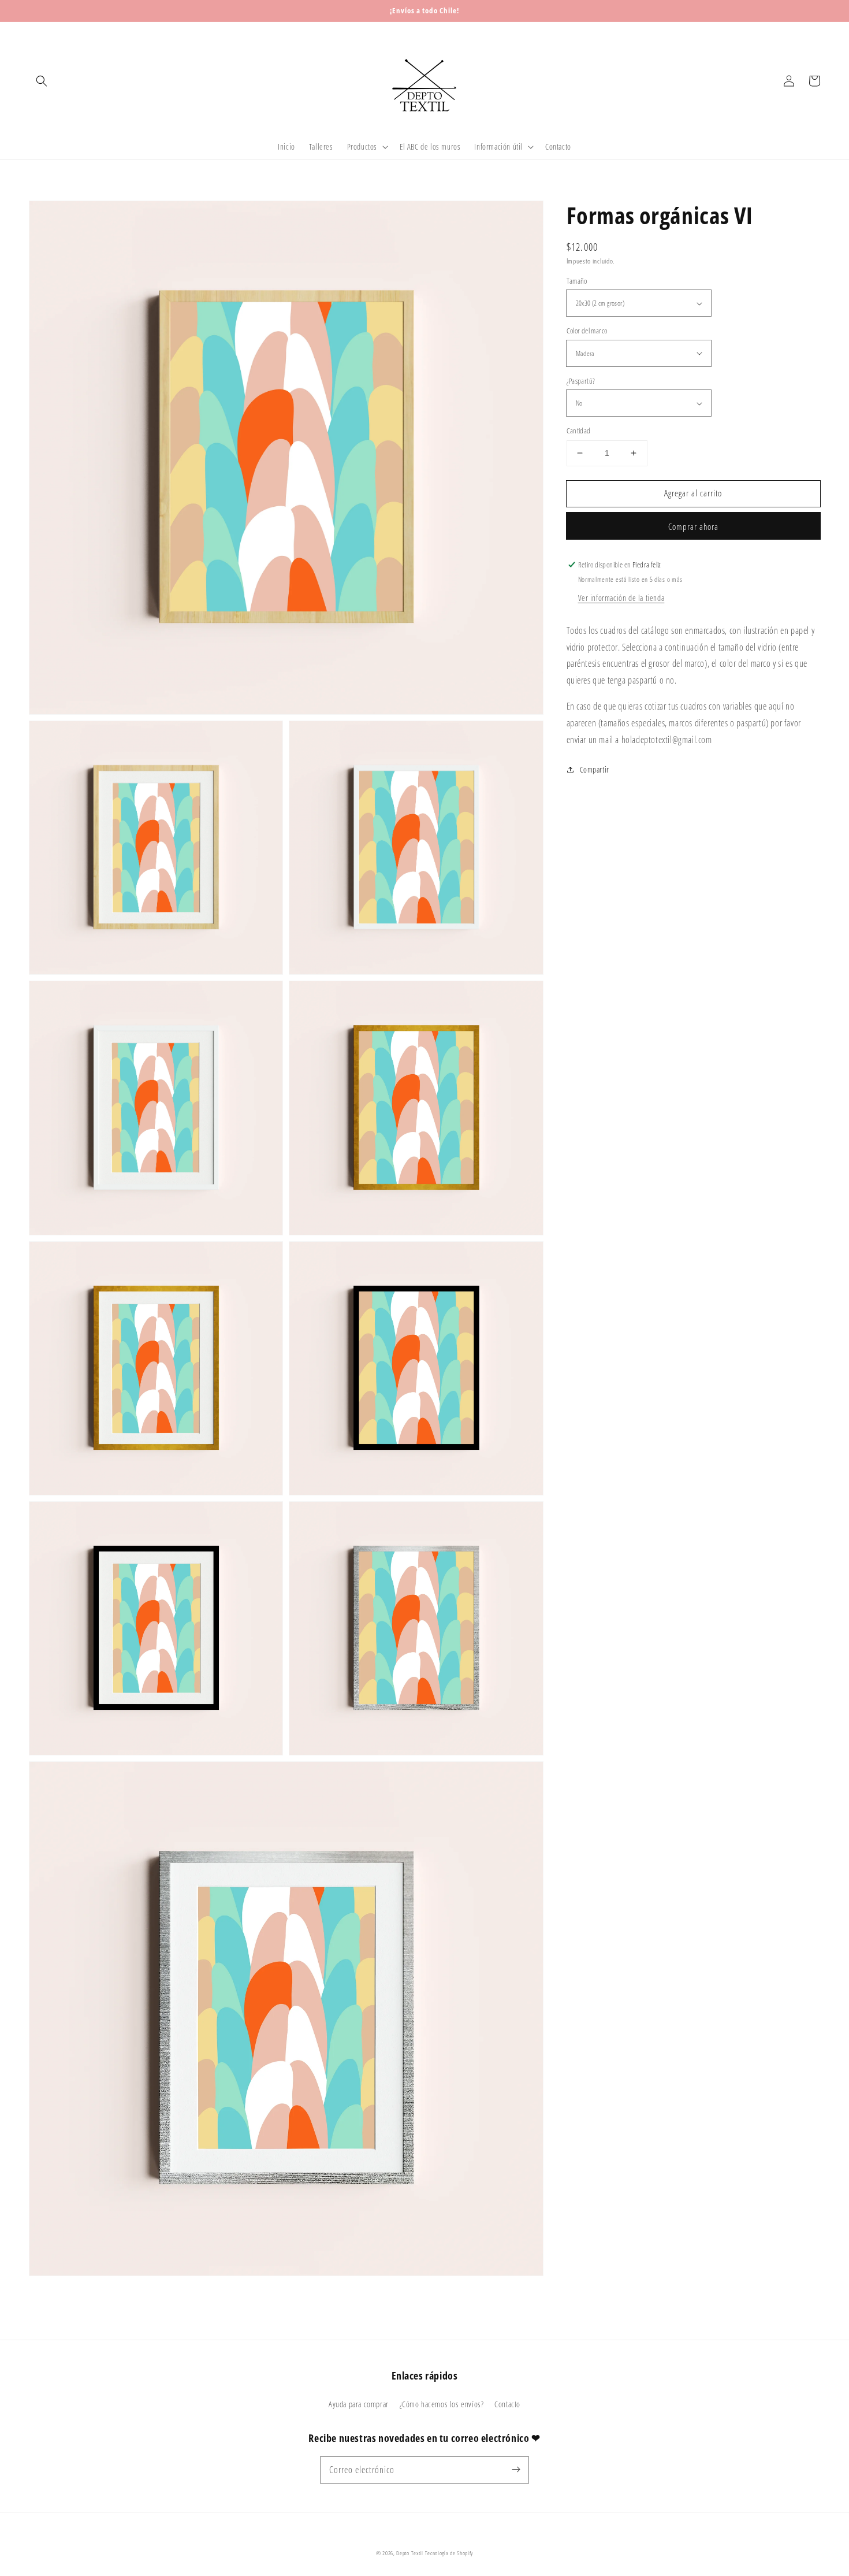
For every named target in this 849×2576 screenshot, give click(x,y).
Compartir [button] (595, 769)
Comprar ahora (693, 526)
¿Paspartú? (581, 381)
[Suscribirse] (516, 2470)
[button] (42, 81)
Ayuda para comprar (359, 2404)
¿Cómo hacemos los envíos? (442, 2404)
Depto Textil (409, 2553)
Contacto (507, 2404)
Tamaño (577, 281)
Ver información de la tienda (621, 598)
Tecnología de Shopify (449, 2553)
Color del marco (587, 331)
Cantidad (579, 430)
